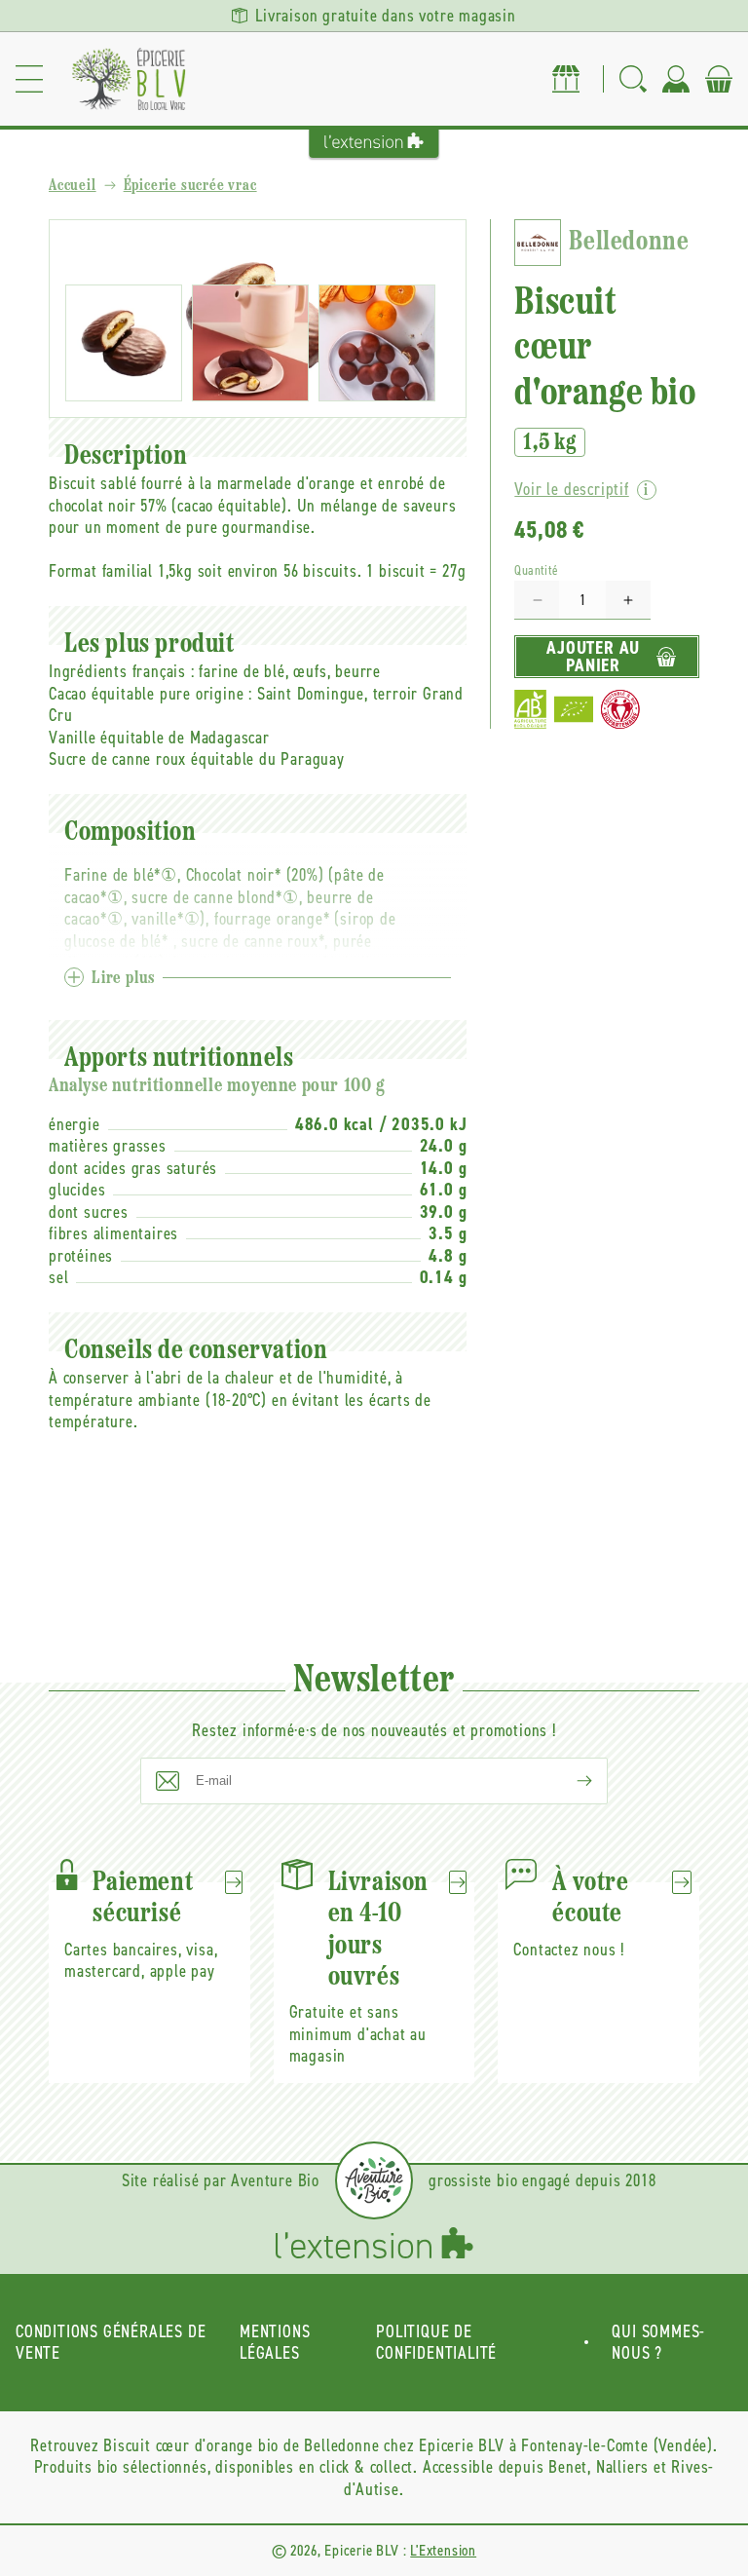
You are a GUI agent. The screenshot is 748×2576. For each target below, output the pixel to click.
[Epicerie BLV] (129, 79)
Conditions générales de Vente (111, 2343)
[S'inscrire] (569, 1781)
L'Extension (443, 2550)
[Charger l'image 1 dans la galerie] (124, 343)
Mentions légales (275, 2343)
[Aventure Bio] (374, 2180)
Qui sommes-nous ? (658, 2343)
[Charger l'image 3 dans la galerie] (377, 343)
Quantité (536, 570)
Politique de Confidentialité (436, 2343)
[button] (29, 79)
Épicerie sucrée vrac (190, 186)
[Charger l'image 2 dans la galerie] (250, 343)
